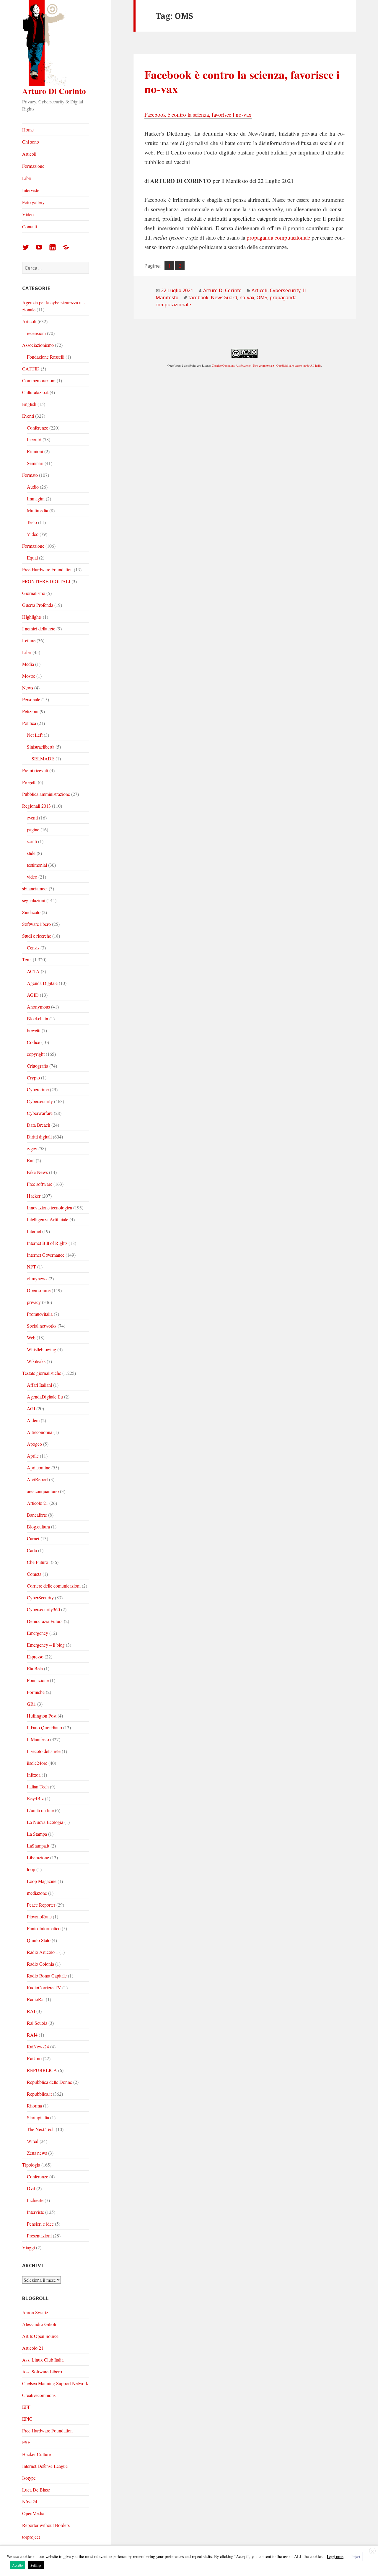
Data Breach (39, 1125)
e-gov (32, 1148)
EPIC (27, 2419)
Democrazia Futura (45, 1621)
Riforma (34, 2106)
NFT (31, 1267)
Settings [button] (36, 2565)
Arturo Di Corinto (54, 91)
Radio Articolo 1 (43, 1952)
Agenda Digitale (42, 983)
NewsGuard (224, 297)
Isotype (29, 2478)
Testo (32, 522)
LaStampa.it (38, 1846)
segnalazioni (34, 900)
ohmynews (37, 1278)
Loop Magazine (42, 1881)
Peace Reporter (41, 1905)
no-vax (247, 297)
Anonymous (38, 1007)
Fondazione (38, 1680)
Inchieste (35, 2200)
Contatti (30, 226)
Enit (31, 1160)
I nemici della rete (39, 628)
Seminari (35, 463)
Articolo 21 (38, 1503)
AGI (31, 1408)
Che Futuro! (38, 1562)
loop (31, 1869)
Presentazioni (39, 2236)
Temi (27, 959)
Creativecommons (39, 2395)
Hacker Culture (36, 2454)
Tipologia (31, 2165)
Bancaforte (37, 1515)
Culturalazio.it (35, 392)
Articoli (29, 154)
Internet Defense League (45, 2466)
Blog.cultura (38, 1527)
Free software (40, 1184)
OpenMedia (33, 2513)
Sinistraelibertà (41, 747)
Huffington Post (42, 1716)
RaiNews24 (38, 2046)
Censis (33, 948)
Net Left (35, 735)
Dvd (31, 2188)
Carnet (33, 1538)
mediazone (37, 1893)
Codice (34, 1042)
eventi (32, 818)
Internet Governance (46, 1255)
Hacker (34, 1196)
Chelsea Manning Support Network (55, 2383)
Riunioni (35, 451)
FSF (26, 2442)
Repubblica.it (39, 2094)
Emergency (38, 1633)
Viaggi (28, 2247)
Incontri (34, 439)
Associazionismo (38, 345)
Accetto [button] (17, 2565)
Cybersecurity (40, 1101)
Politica (29, 723)
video (32, 877)
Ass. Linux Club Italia (43, 2360)
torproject (31, 2537)
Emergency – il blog (46, 1645)
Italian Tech (38, 1787)
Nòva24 (30, 2501)
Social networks (42, 1326)
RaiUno (34, 2058)
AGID (33, 995)
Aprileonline (39, 1467)
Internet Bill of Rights (47, 1243)
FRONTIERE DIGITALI (46, 581)
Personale (31, 699)
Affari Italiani (39, 1385)
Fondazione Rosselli (46, 357)
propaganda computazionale (278, 237)
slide (31, 853)
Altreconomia (40, 1432)
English (29, 404)
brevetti (34, 1030)
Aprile (33, 1456)
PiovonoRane (39, 1916)
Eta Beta (35, 1668)
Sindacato (31, 912)
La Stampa (37, 1834)
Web (31, 1337)
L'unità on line (40, 1810)
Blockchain (38, 1018)
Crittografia (38, 1066)
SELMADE (43, 758)
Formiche (36, 1692)
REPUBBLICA (42, 2070)
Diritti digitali (39, 1137)
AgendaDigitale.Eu (45, 1397)
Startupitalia (38, 2117)
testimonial (37, 865)
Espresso (35, 1657)
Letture (29, 640)
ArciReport (37, 1479)
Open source (39, 1290)
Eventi (28, 416)
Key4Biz (35, 1798)
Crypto (33, 1078)
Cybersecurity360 (43, 1609)
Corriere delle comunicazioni (54, 1586)
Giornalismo (34, 593)
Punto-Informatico (44, 1928)
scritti (32, 841)
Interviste (31, 190)
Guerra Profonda (38, 605)
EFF (26, 2407)
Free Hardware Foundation (47, 569)
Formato (30, 475)
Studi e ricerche (37, 936)
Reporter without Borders (46, 2525)
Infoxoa (34, 1775)
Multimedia (38, 510)
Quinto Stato (39, 1940)
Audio (33, 487)
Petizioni (30, 711)
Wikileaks (36, 1361)
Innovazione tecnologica (49, 1207)
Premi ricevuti (35, 770)
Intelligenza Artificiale (48, 1219)
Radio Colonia (40, 1964)
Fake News (37, 1172)
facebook (198, 297)
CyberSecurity (40, 1597)
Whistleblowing (41, 1349)
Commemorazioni (39, 380)
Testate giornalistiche (42, 1373)
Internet (34, 1231)
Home (28, 130)
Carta (32, 1550)
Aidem (33, 1420)
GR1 (31, 1704)
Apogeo (34, 1444)
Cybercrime (38, 1089)
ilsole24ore (37, 1763)
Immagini (36, 499)
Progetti (29, 782)
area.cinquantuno (43, 1491)
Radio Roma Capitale (47, 1976)
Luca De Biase (36, 2490)
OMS (262, 297)
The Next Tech (41, 2129)
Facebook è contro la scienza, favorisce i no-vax (242, 81)
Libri (27, 178)
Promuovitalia (40, 1314)
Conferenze (38, 428)
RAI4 (32, 2035)
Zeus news (37, 2153)
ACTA (33, 971)
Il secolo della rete (44, 1751)
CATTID (31, 369)
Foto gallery (33, 202)
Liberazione (38, 1857)
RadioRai (36, 1999)
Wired (33, 2141)
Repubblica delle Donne (49, 2082)
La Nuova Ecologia (45, 1822)
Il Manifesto (38, 1739)
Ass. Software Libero (42, 2371)
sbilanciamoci (35, 888)
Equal (32, 558)
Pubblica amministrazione (46, 794)
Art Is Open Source (40, 2336)
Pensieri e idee (40, 2224)
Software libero (36, 924)
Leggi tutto (335, 2557)
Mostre (29, 676)
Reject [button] (356, 2557)
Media (28, 664)
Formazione (33, 166)
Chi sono (31, 142)
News (28, 688)
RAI (31, 2011)
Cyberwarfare (40, 1113)
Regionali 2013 (36, 806)
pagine (33, 829)
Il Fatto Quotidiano (44, 1727)
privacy (34, 1302)
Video (28, 214)
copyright (36, 1054)
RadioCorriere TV (44, 1987)
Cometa (34, 1574)
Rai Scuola (37, 2023)
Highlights (32, 617)
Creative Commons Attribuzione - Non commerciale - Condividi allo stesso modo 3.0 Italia (266, 365)
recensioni (36, 333)
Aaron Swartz (35, 2312)
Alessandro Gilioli (39, 2324)
